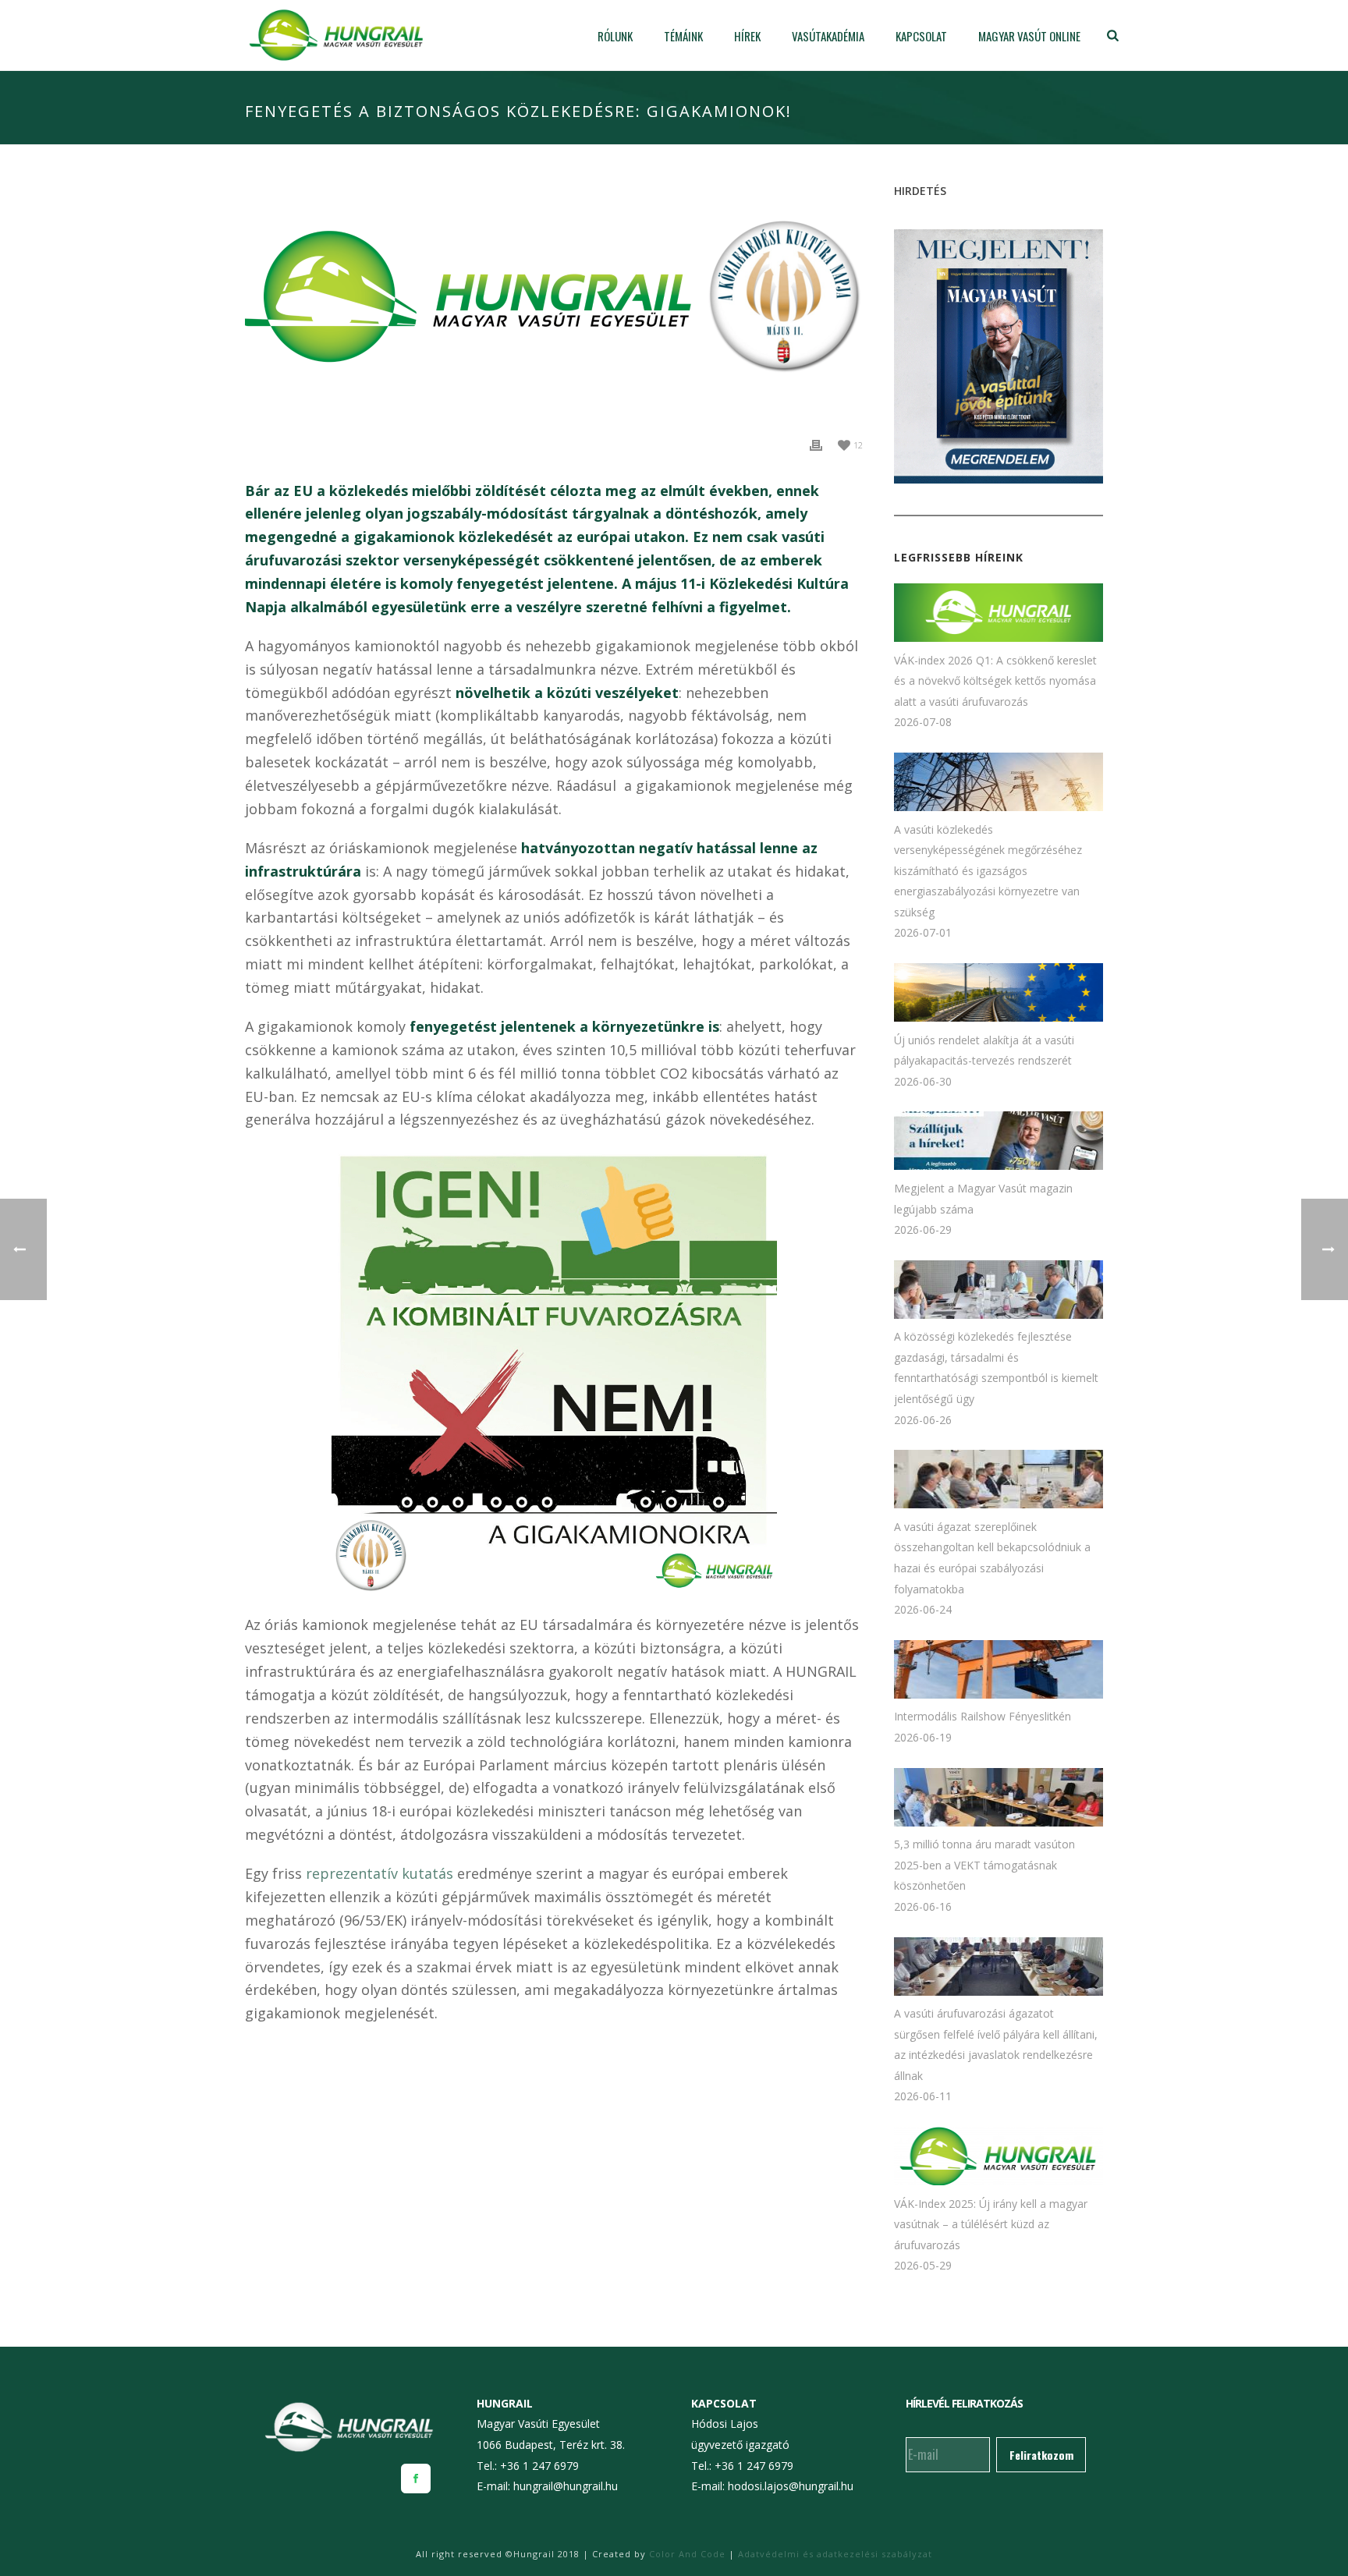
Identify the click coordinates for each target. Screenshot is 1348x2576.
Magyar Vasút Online (1029, 36)
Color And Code (687, 2554)
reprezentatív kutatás (380, 1873)
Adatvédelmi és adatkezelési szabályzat (835, 2554)
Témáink (683, 36)
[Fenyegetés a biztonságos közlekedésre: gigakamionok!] (554, 301)
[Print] (816, 444)
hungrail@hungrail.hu (566, 2486)
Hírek (747, 36)
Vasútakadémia (828, 36)
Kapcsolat (921, 36)
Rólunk (615, 36)
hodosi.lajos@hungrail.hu (791, 2486)
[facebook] (416, 2479)
